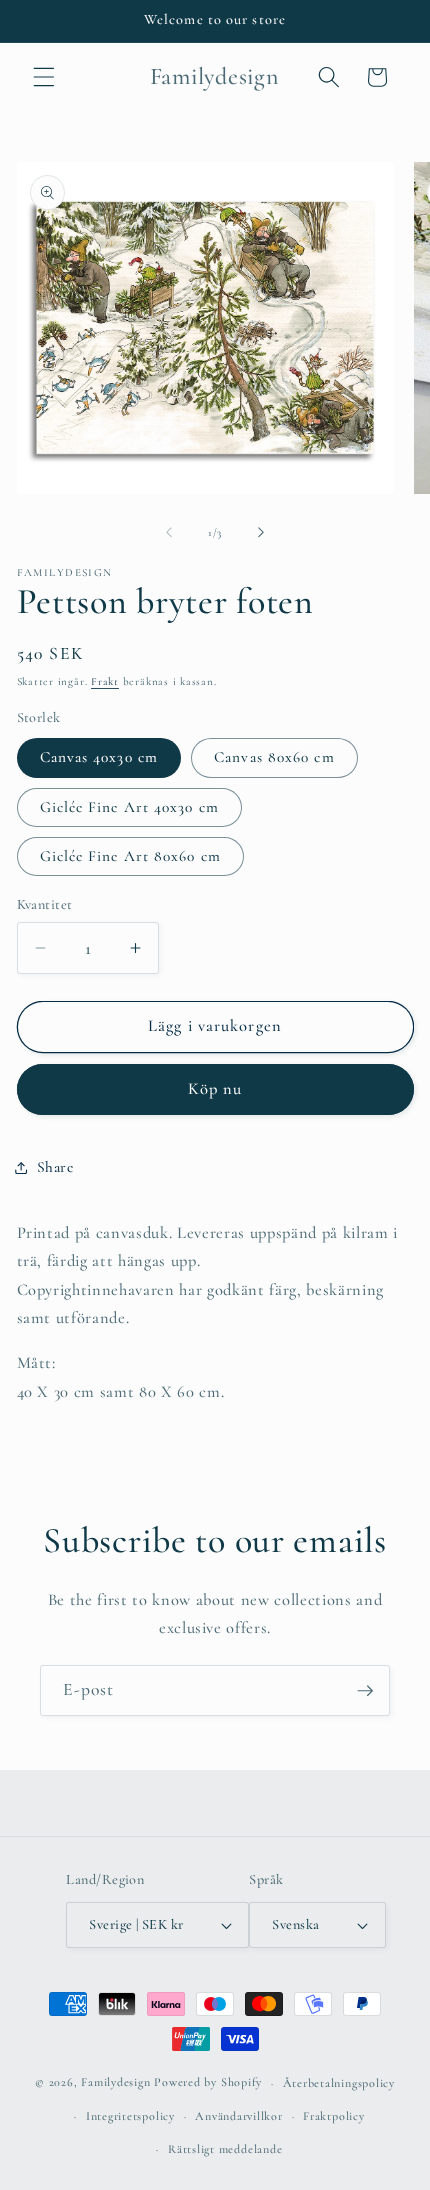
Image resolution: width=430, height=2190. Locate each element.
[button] (44, 77)
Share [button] (55, 1167)
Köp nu (215, 1089)
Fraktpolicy (333, 2116)
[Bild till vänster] (169, 533)
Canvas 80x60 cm (274, 757)
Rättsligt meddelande (225, 2149)
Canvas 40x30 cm (99, 757)
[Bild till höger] (261, 533)
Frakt (105, 681)
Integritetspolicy (130, 2116)
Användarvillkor (239, 2116)
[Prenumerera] (365, 1691)
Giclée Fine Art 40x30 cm (129, 807)
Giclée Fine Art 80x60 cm (130, 856)
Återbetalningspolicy (339, 2083)
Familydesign (115, 2083)
